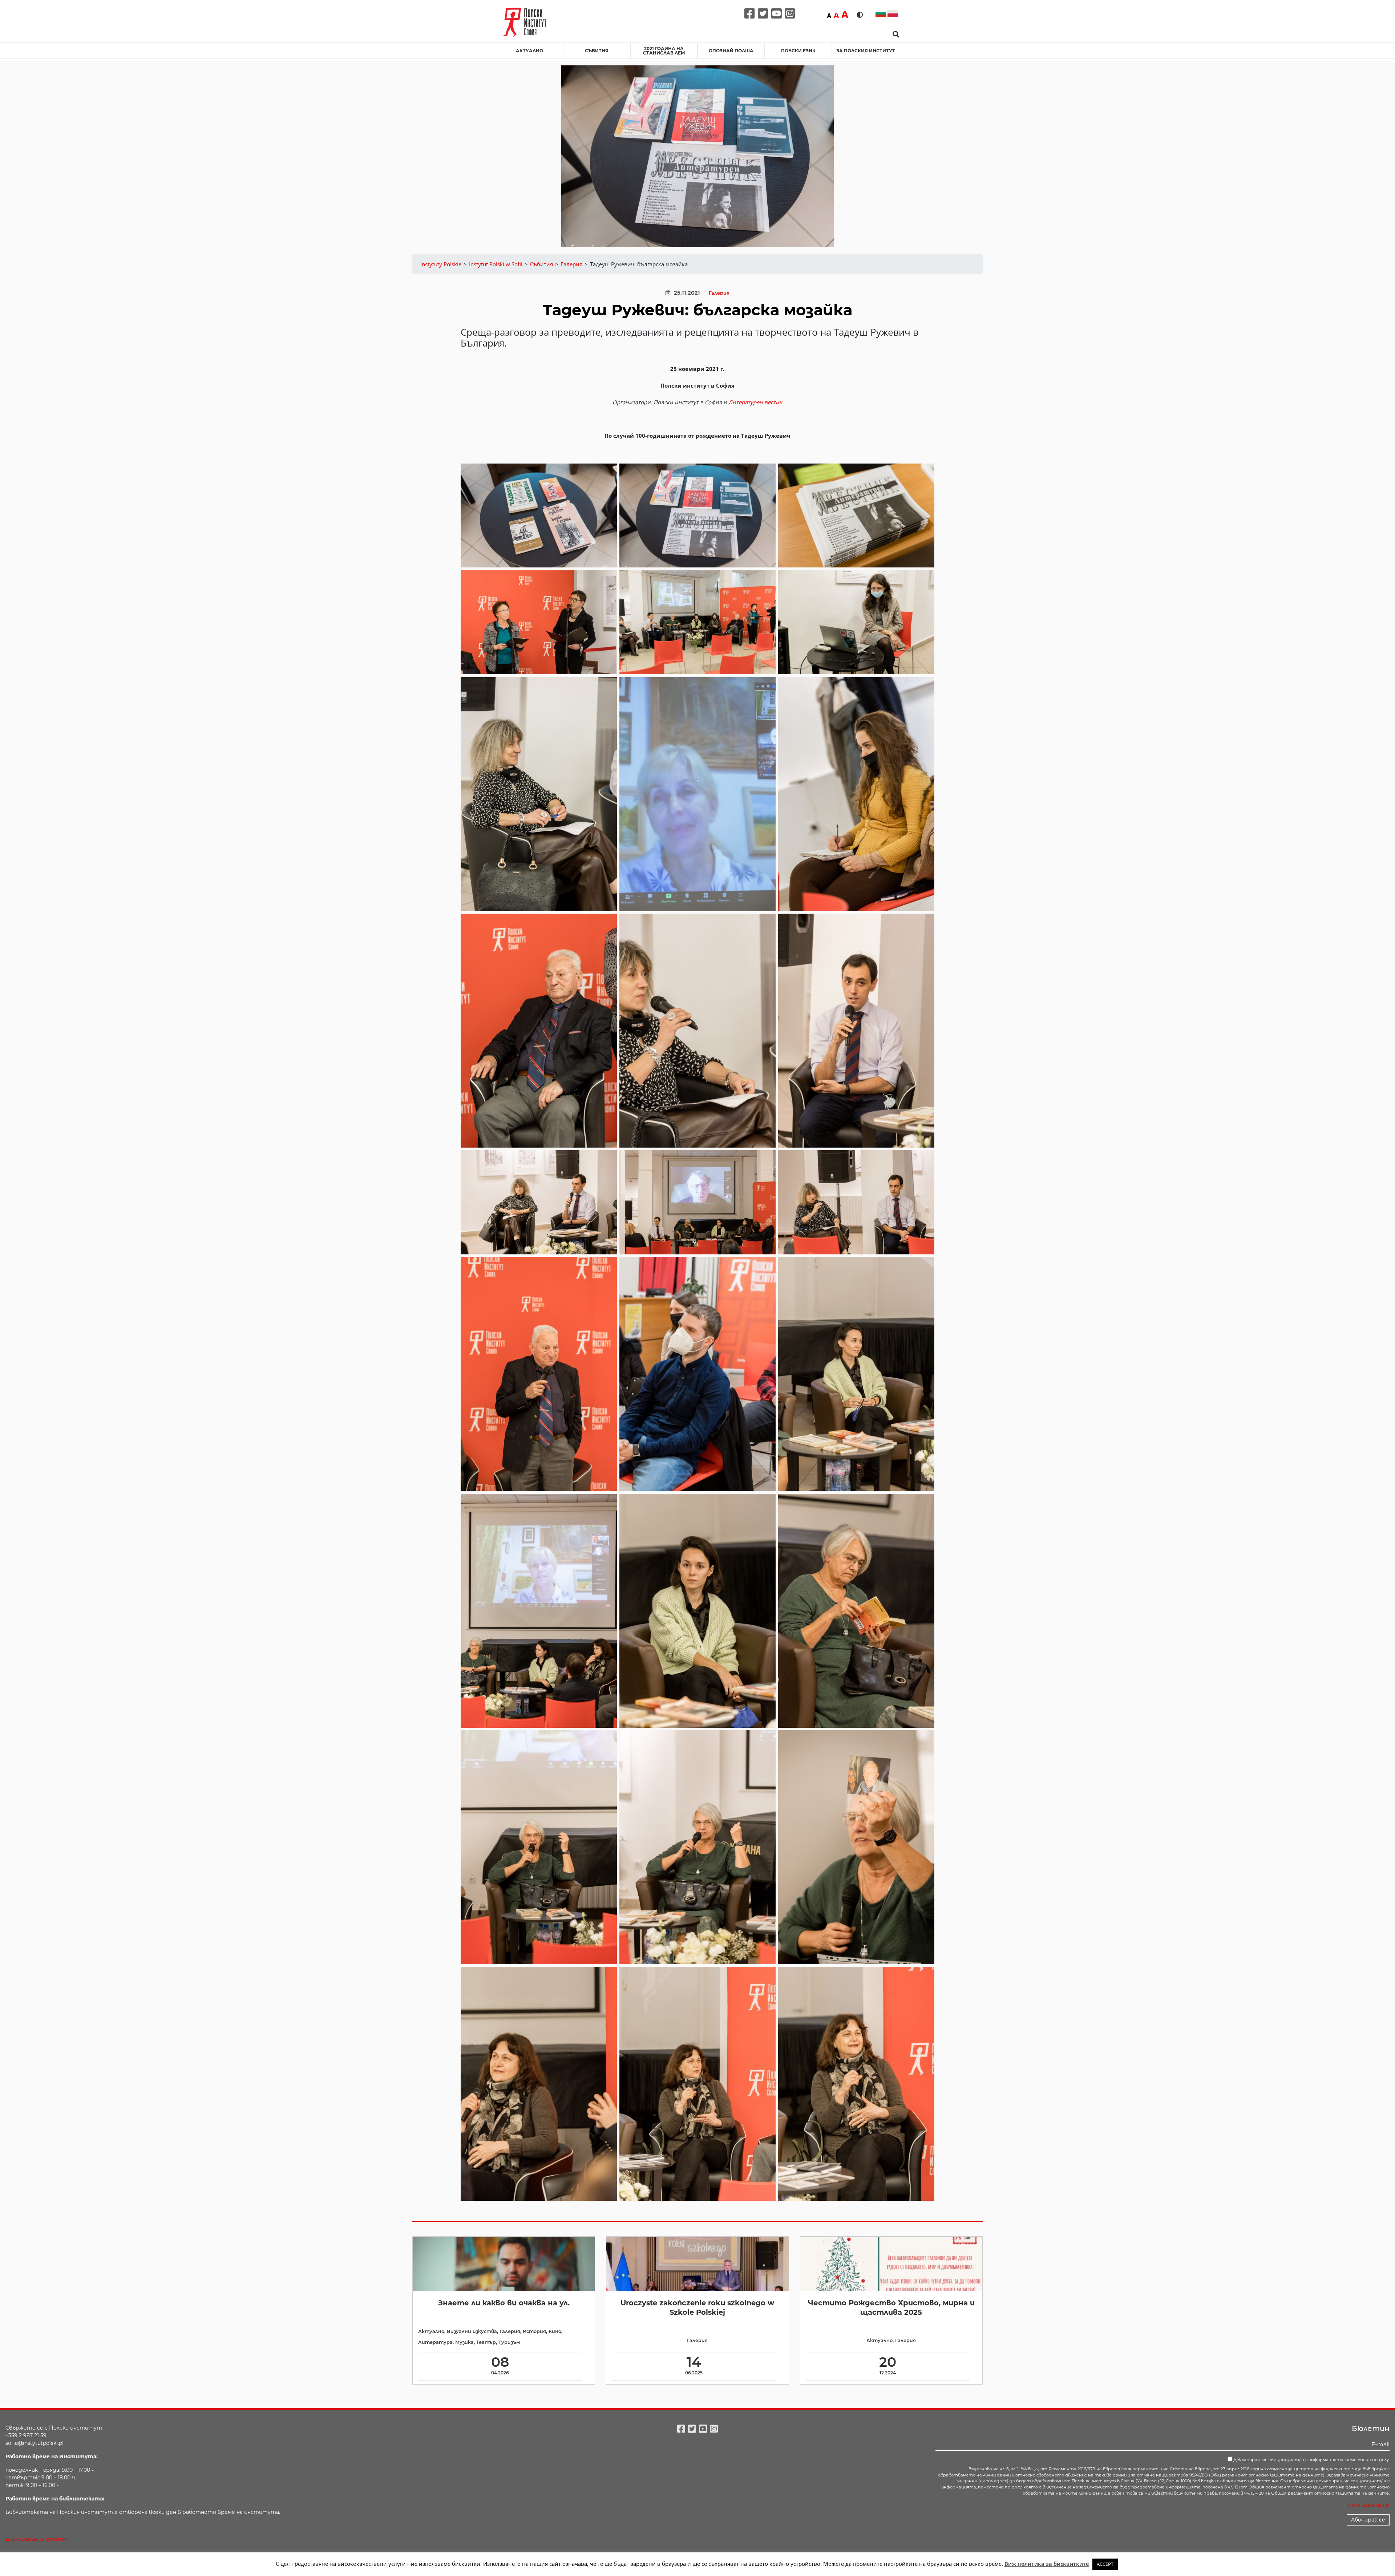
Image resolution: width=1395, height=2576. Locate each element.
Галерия (719, 293)
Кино (555, 2331)
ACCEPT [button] (1105, 2564)
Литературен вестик (755, 402)
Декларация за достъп (37, 2539)
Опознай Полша (731, 51)
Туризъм (509, 2342)
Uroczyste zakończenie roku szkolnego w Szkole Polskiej (697, 2307)
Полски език (798, 51)
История (534, 2331)
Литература (435, 2342)
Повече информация (1367, 2505)
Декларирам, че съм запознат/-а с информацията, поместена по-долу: (1311, 2460)
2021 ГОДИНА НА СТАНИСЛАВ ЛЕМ (664, 51)
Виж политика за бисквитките (1047, 2564)
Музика (464, 2342)
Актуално (529, 51)
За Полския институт (866, 51)
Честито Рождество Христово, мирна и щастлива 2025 (891, 2307)
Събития (597, 51)
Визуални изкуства (472, 2331)
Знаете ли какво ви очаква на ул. (504, 2303)
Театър (486, 2342)
